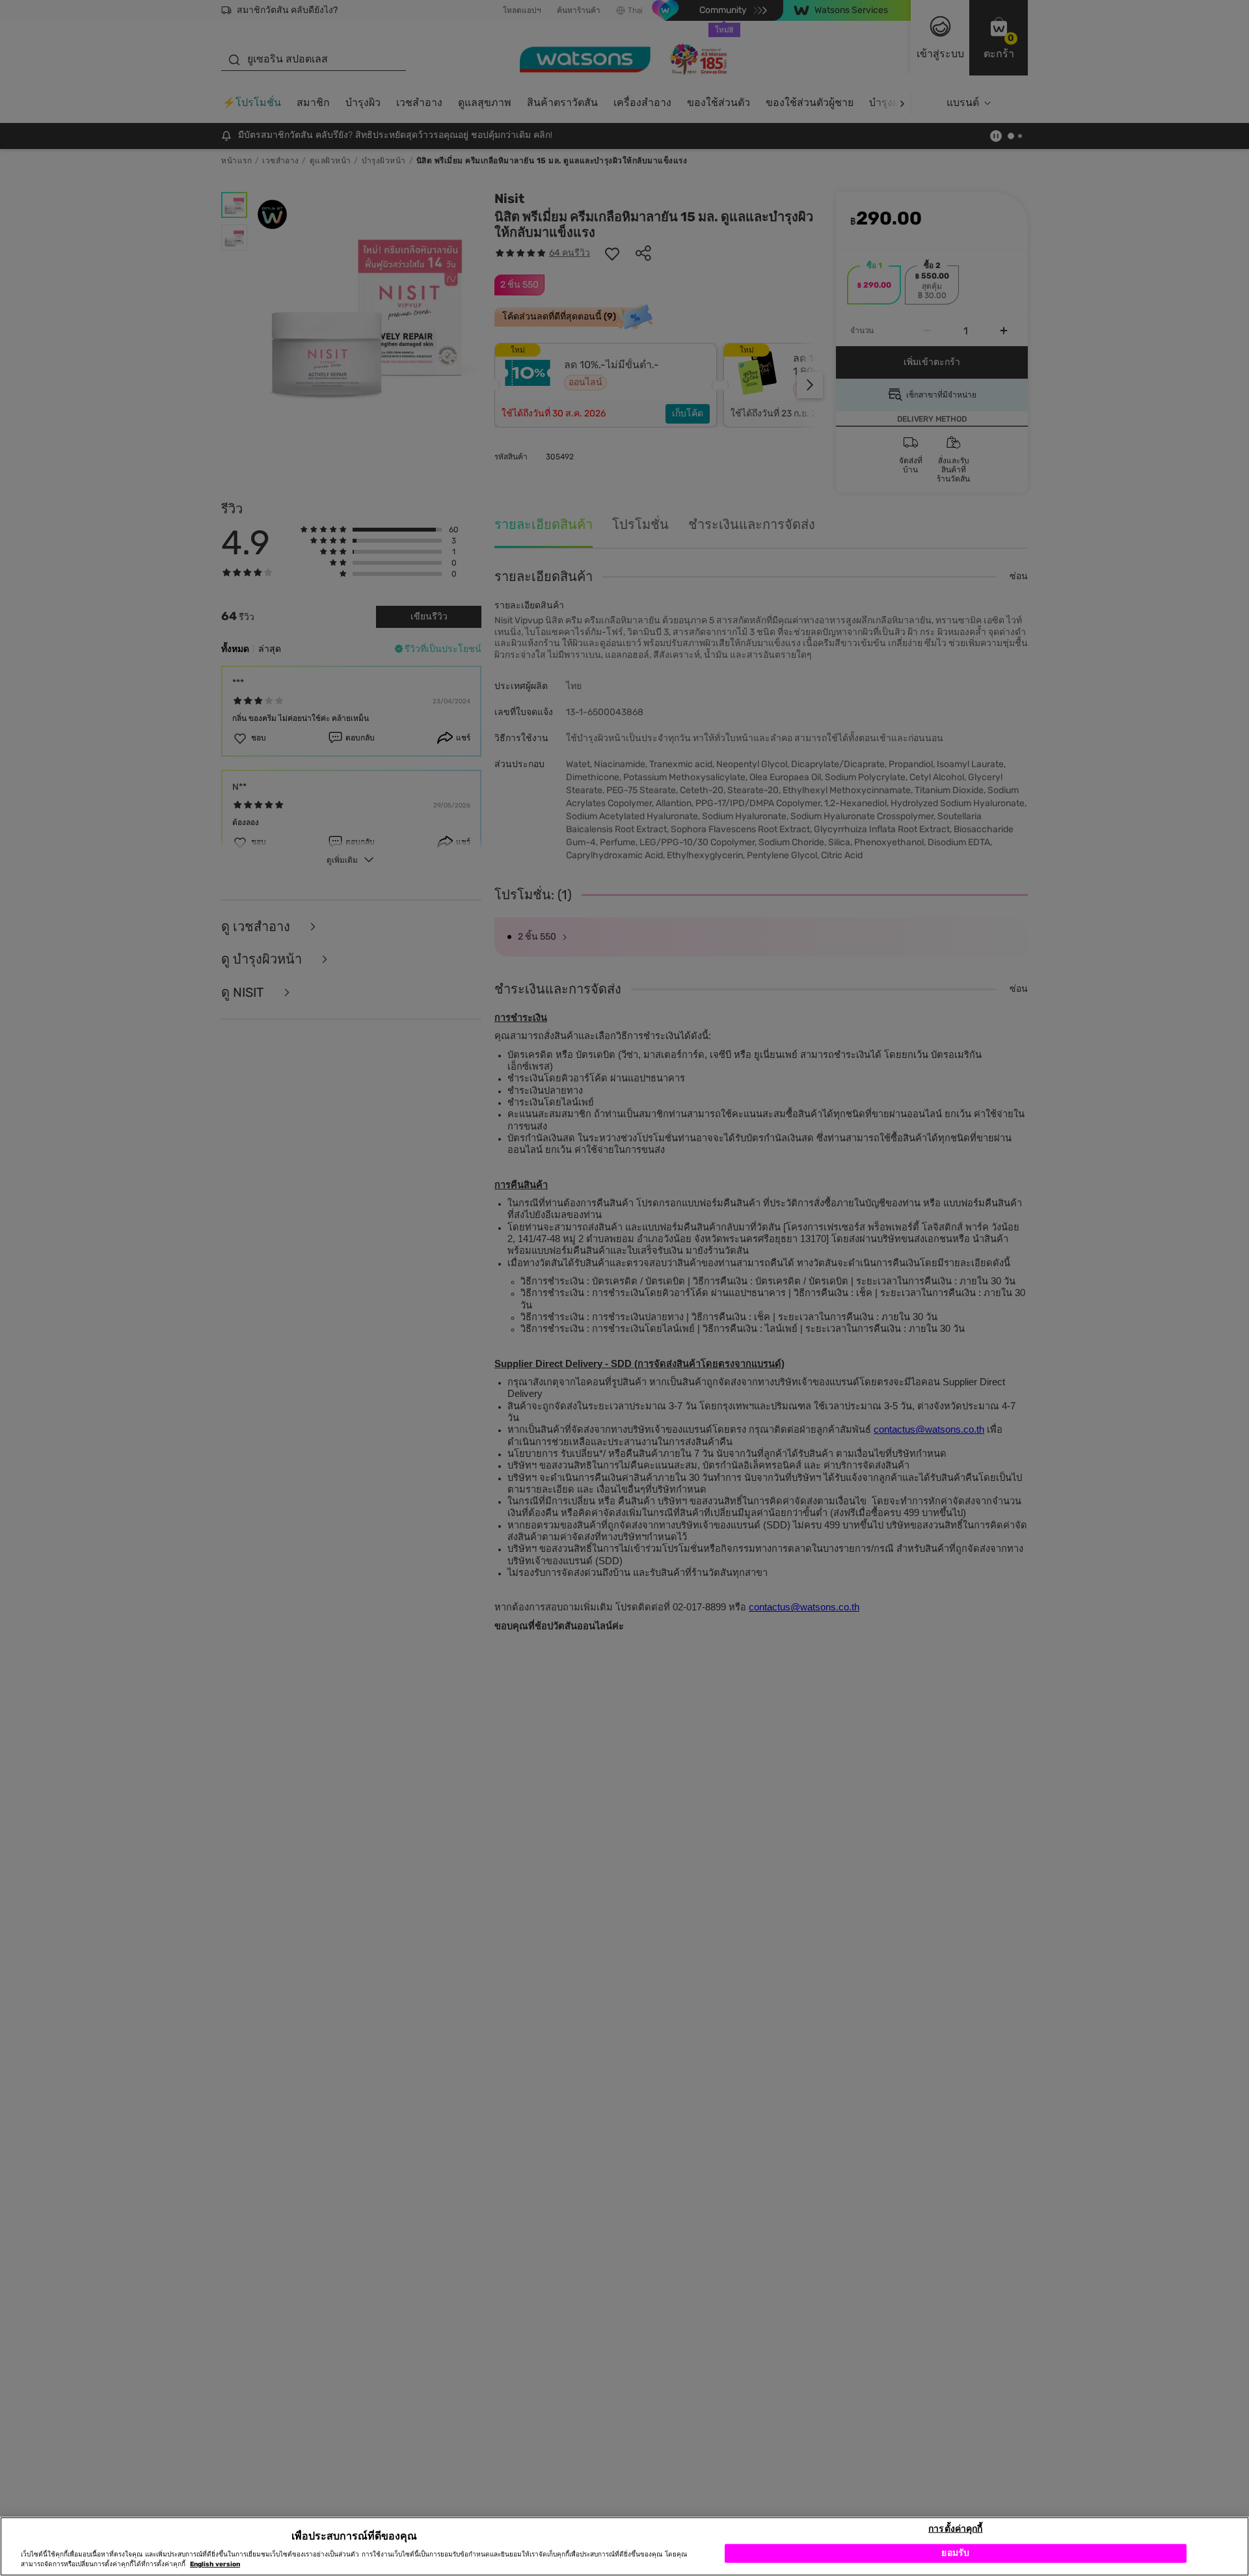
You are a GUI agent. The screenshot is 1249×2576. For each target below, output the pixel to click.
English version (215, 2564)
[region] (624, 2546)
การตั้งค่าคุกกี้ (955, 2528)
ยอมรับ (955, 2553)
